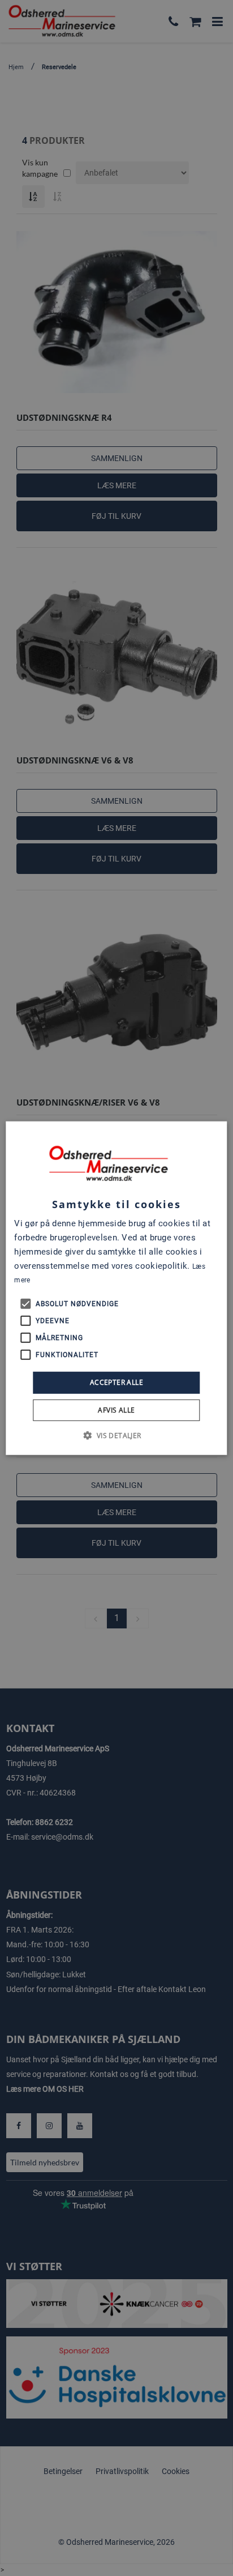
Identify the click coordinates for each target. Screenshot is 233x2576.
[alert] (116, 1288)
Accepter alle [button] (116, 1382)
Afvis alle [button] (116, 1409)
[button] (116, 1435)
